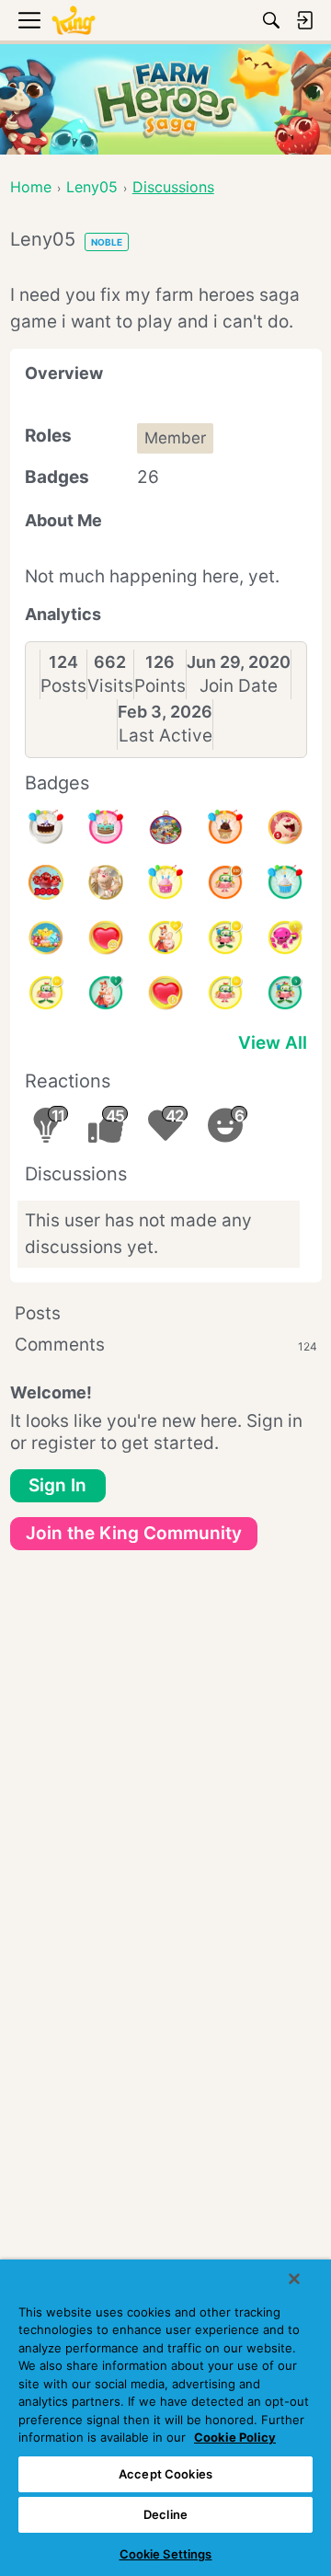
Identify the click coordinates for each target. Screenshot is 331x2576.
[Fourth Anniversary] (106, 827)
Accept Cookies (165, 2474)
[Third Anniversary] (225, 827)
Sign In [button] (57, 1485)
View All (273, 1043)
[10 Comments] (225, 993)
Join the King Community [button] (134, 1533)
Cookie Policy (235, 2437)
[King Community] (74, 21)
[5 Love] (165, 993)
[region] (165, 2418)
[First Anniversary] (285, 882)
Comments (166, 1345)
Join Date (239, 686)
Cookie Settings (166, 2554)
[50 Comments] (225, 937)
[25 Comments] (46, 993)
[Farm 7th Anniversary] (46, 937)
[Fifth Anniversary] (46, 827)
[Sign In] (304, 20)
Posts (63, 686)
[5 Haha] (285, 827)
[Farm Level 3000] (46, 882)
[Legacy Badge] (106, 882)
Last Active (165, 736)
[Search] (271, 20)
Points (160, 686)
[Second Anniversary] (165, 882)
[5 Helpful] (285, 937)
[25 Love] (106, 937)
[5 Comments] (285, 993)
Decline (165, 2514)
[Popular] (106, 993)
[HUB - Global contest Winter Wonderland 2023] (165, 827)
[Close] (294, 2279)
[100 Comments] (225, 882)
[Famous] (165, 937)
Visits (110, 686)
